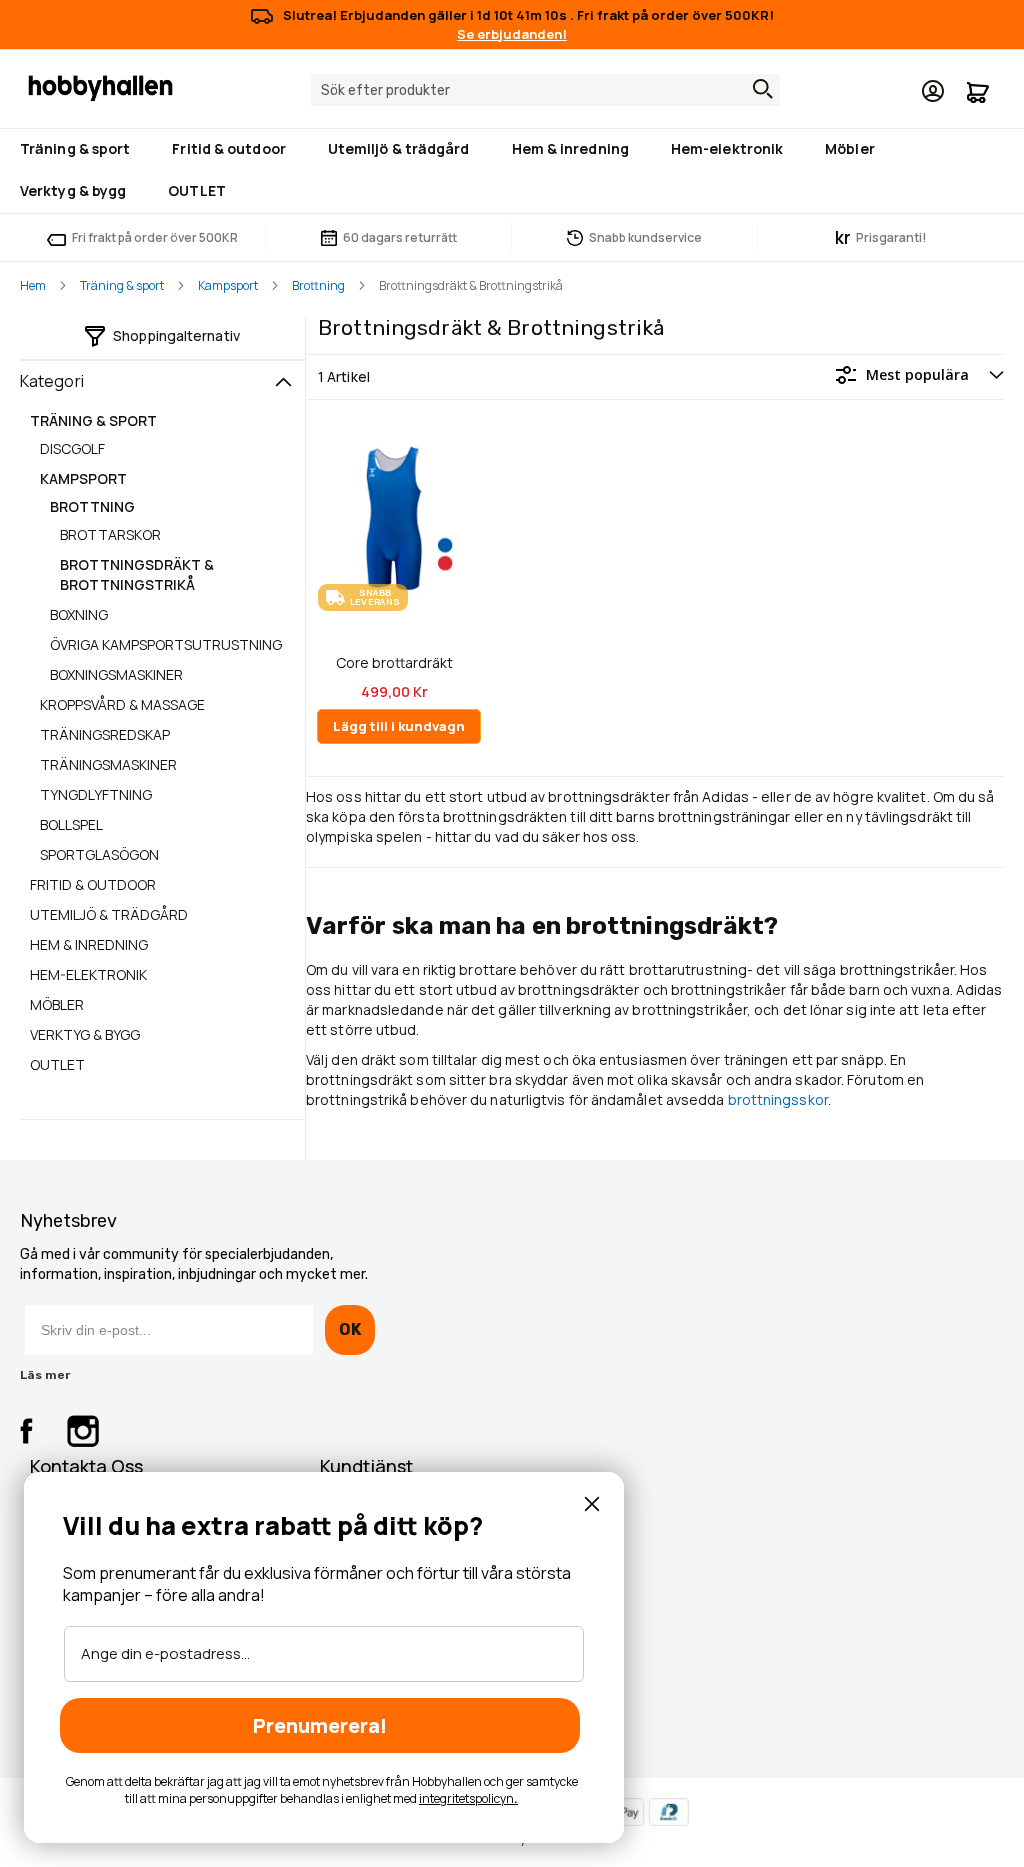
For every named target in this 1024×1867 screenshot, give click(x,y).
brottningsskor (778, 1099)
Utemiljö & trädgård (109, 914)
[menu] (512, 171)
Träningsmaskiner (108, 764)
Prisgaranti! (881, 237)
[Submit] (758, 89)
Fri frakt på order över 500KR (155, 237)
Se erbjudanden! (512, 34)
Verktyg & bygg (85, 1034)
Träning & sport (122, 285)
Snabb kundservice (645, 237)
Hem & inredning (89, 944)
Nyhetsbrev (68, 1221)
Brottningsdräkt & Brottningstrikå (137, 574)
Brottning (318, 285)
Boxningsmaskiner (116, 674)
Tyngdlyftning (96, 794)
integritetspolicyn (466, 1798)
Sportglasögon (99, 854)
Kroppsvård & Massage (122, 704)
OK (349, 1329)
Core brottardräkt (394, 663)
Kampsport (228, 285)
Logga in (933, 91)
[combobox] (545, 90)
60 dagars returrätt (400, 237)
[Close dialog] (592, 1504)
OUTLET (57, 1064)
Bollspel (71, 824)
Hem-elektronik (88, 974)
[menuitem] (79, 150)
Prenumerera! (320, 1725)
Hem (33, 285)
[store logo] (100, 87)
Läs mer (45, 1375)
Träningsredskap (105, 734)
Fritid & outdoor (93, 884)
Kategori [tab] (52, 381)
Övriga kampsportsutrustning (166, 644)
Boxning (79, 614)
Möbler (57, 1004)
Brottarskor (110, 534)
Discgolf (72, 448)
